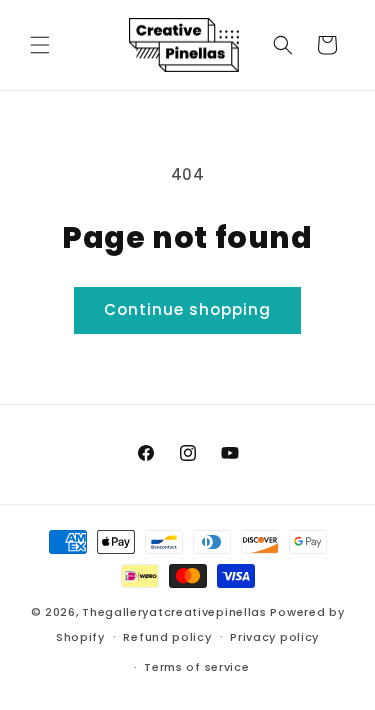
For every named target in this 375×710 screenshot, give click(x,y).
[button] (40, 45)
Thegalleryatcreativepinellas (174, 612)
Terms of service (196, 667)
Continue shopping (187, 309)
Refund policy (167, 637)
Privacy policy (274, 637)
